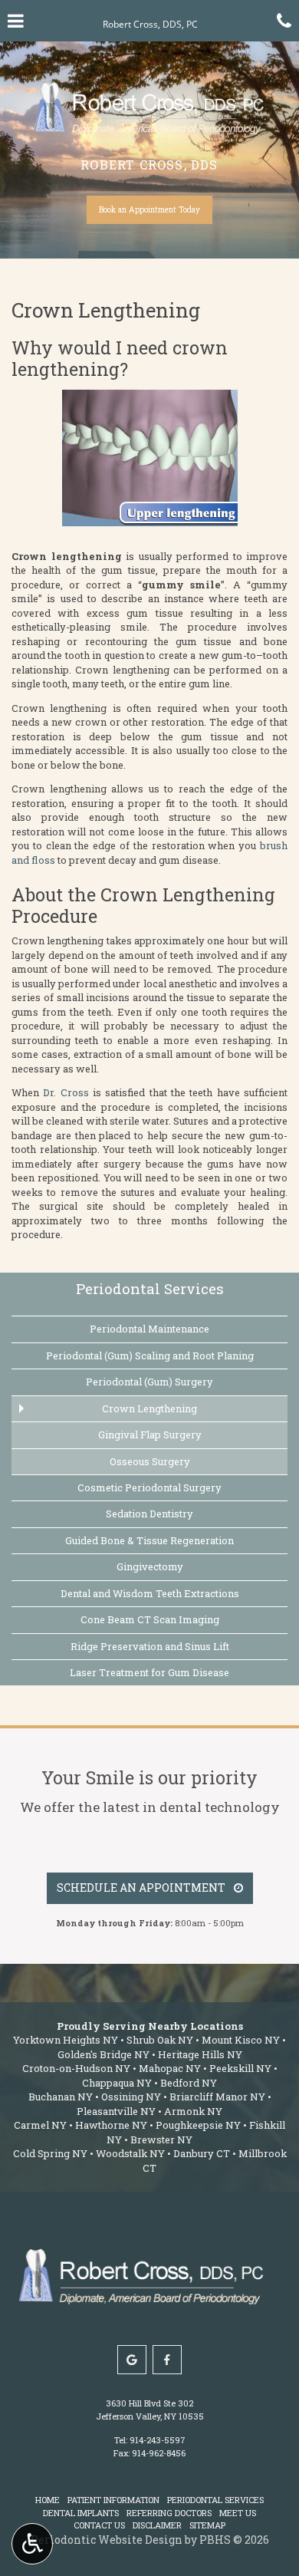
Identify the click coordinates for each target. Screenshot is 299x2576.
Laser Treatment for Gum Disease (149, 1672)
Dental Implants (81, 2513)
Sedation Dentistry (149, 1514)
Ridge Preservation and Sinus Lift (150, 1646)
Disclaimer (157, 2525)
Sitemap (207, 2525)
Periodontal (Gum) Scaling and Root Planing (150, 1356)
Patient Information (113, 2500)
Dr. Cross (66, 1092)
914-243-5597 (158, 2440)
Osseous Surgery (150, 1461)
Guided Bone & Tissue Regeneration (149, 1540)
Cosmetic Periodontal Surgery (149, 1487)
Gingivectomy (150, 1566)
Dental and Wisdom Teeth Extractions (150, 1593)
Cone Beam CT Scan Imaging (150, 1619)
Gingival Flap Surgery (150, 1435)
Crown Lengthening (149, 1408)
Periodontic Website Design (107, 2540)
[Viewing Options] (32, 2544)
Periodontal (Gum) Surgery (149, 1382)
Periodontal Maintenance (149, 1329)
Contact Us (99, 2525)
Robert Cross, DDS (149, 165)
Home (48, 2500)
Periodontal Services (150, 1288)
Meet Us (238, 2513)
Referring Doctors (169, 2513)
